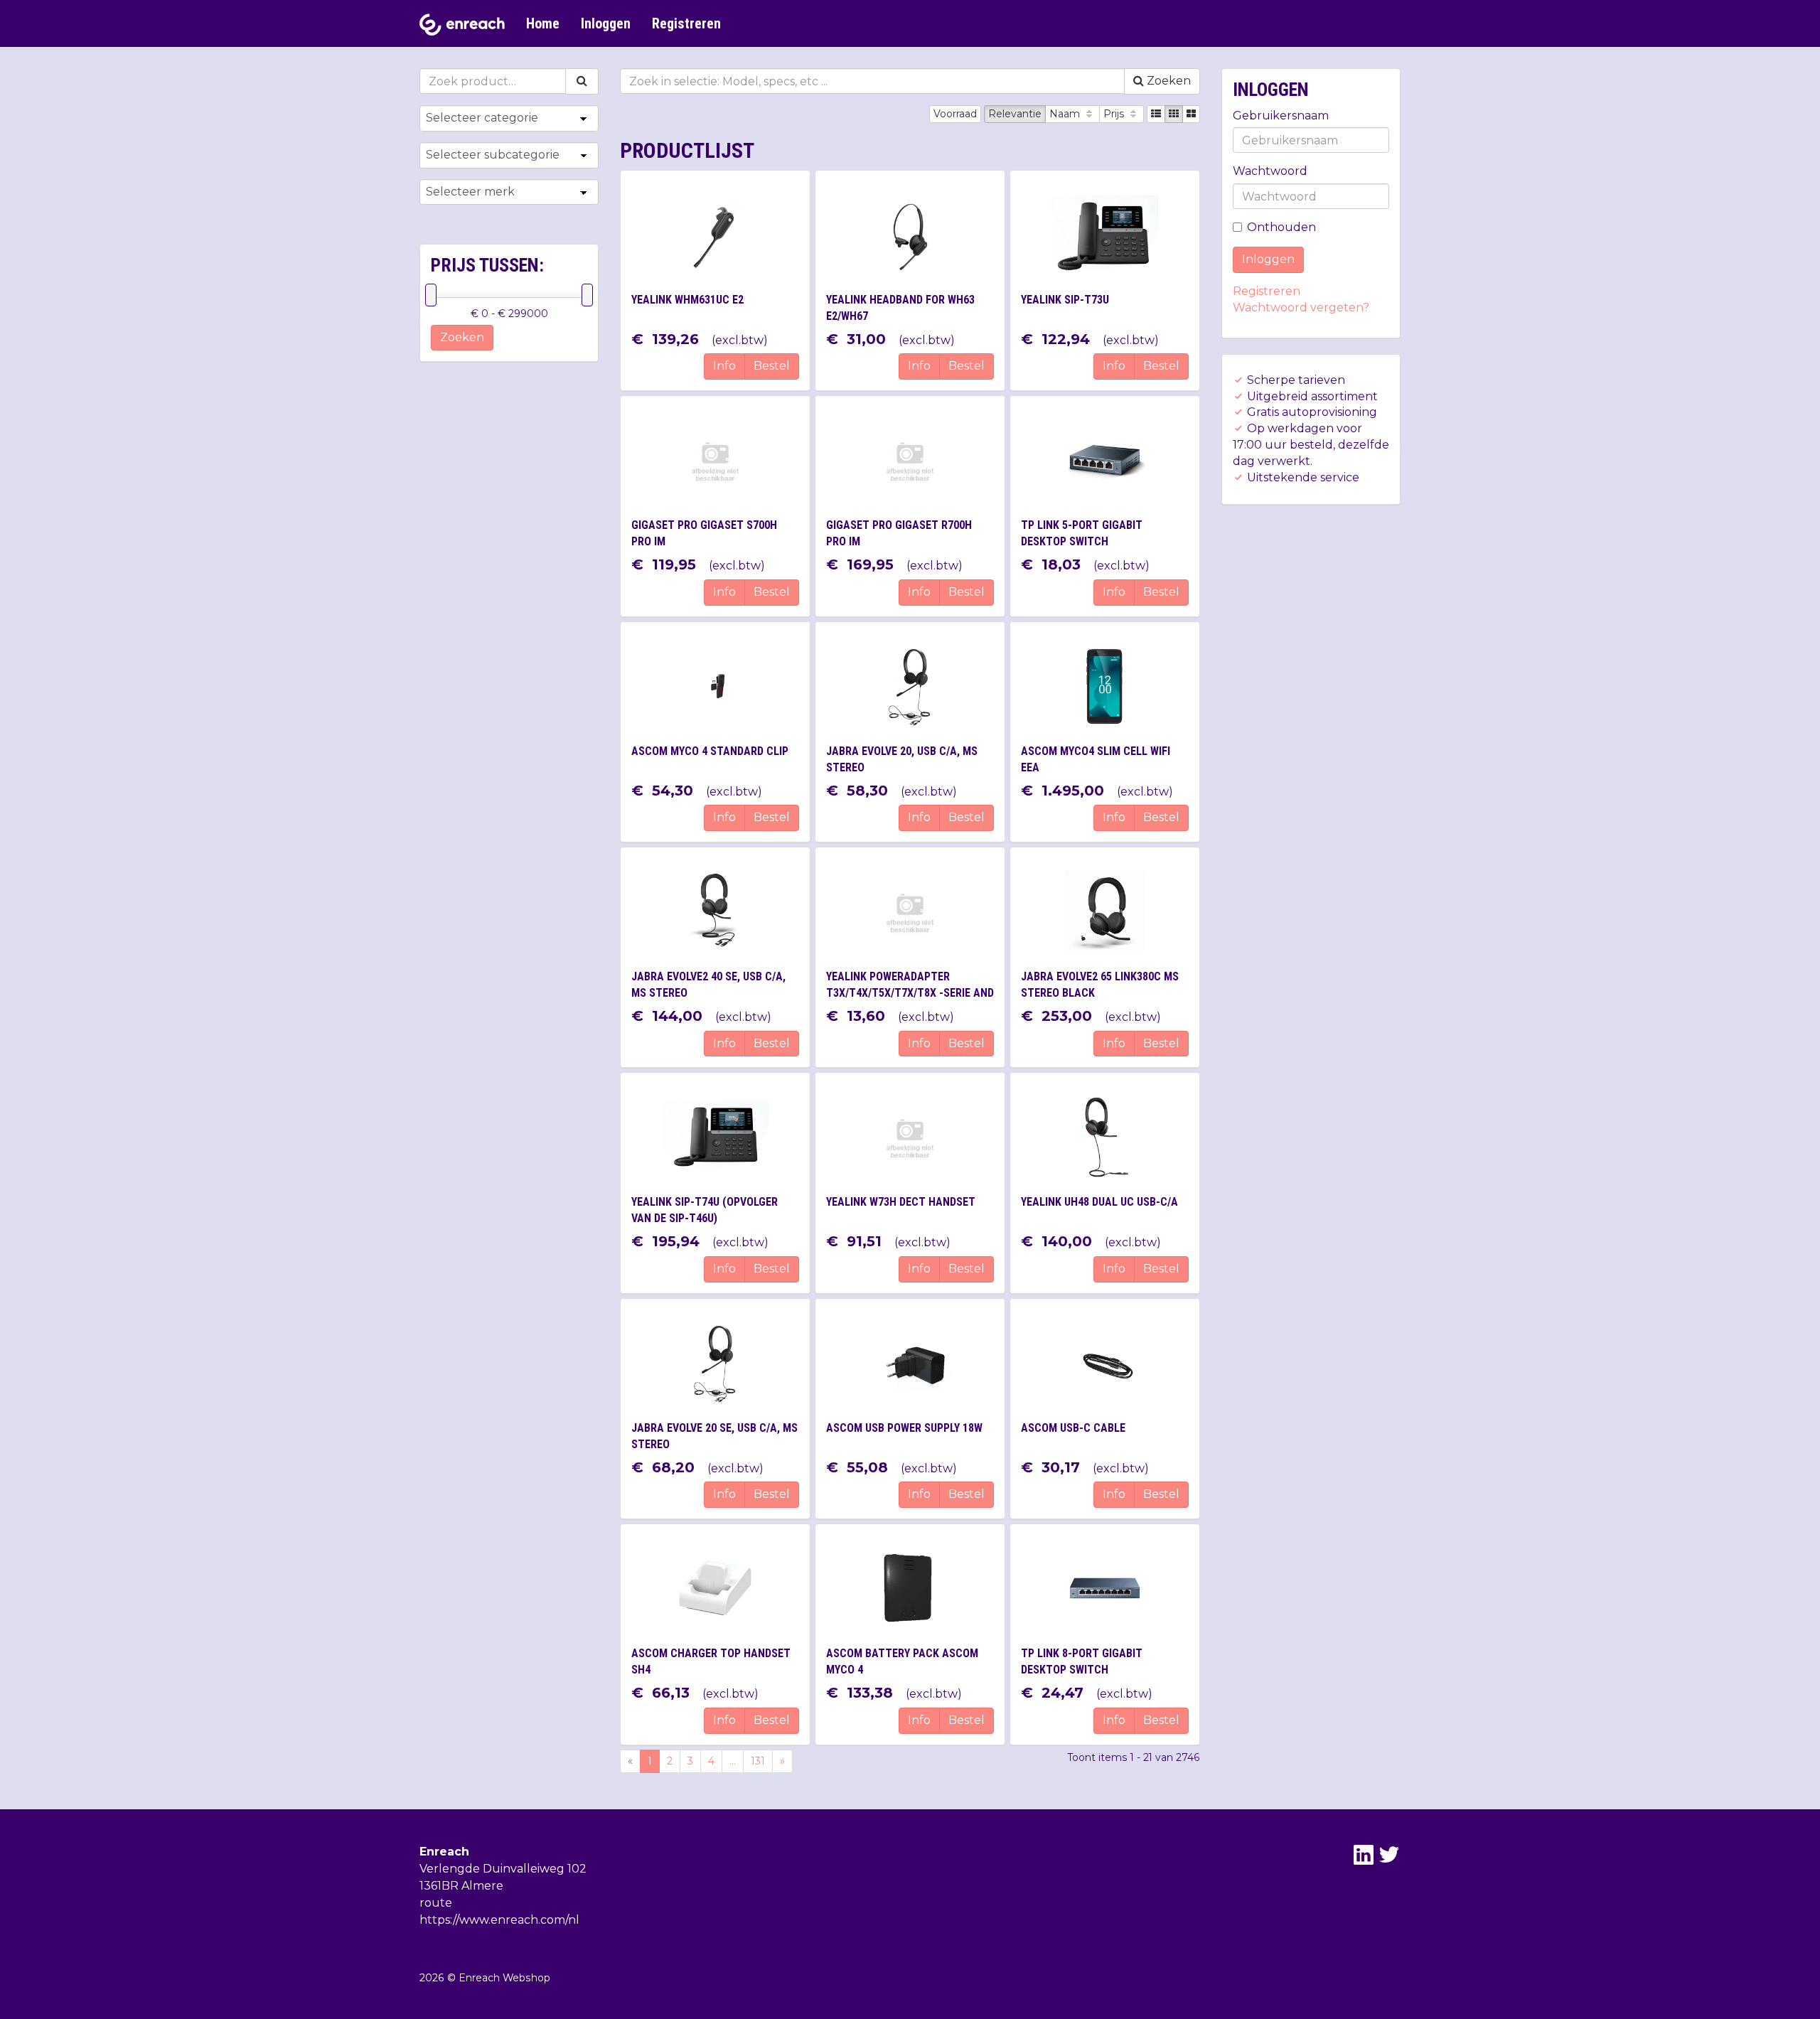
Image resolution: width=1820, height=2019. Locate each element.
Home (543, 23)
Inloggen (606, 23)
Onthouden (1281, 227)
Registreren (686, 23)
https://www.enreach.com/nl (499, 1920)
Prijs (1115, 114)
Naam (1066, 114)
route (436, 1903)
